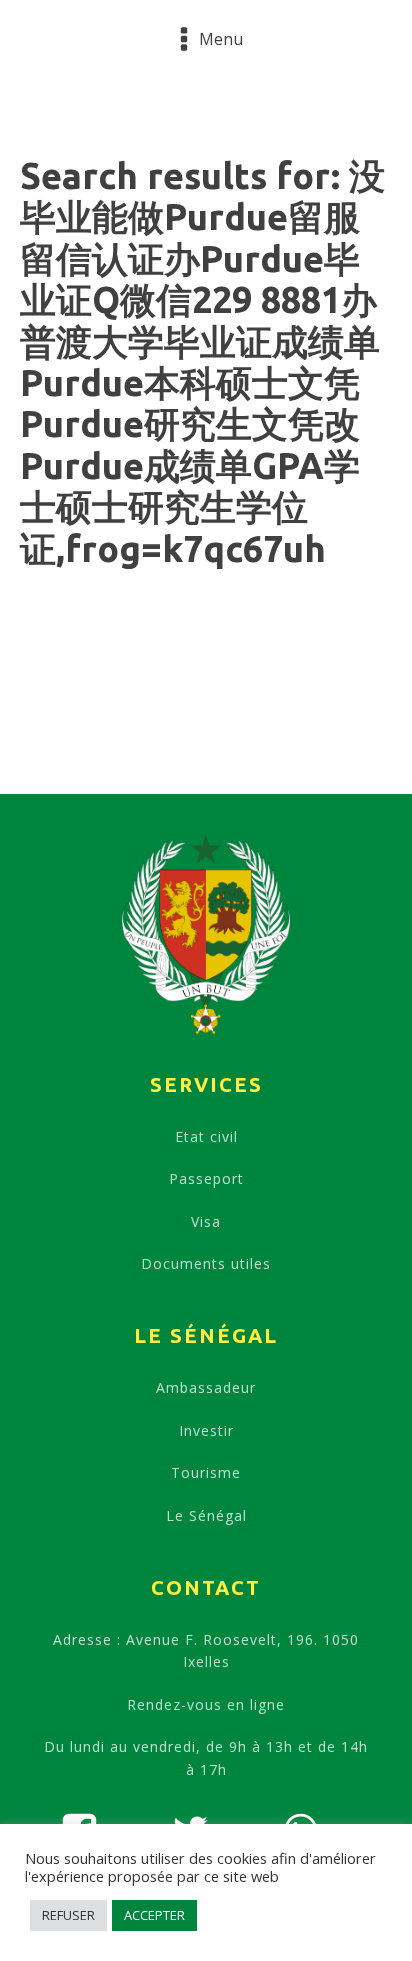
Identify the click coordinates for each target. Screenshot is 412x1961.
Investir (206, 1430)
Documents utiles (206, 1263)
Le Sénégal (206, 1515)
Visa (206, 1221)
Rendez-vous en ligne (206, 1704)
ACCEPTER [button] (154, 1915)
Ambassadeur (206, 1387)
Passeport (206, 1178)
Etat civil (206, 1136)
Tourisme (206, 1472)
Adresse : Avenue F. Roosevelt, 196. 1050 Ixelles (206, 1650)
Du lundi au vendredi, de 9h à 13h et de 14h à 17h (206, 1757)
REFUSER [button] (68, 1915)
